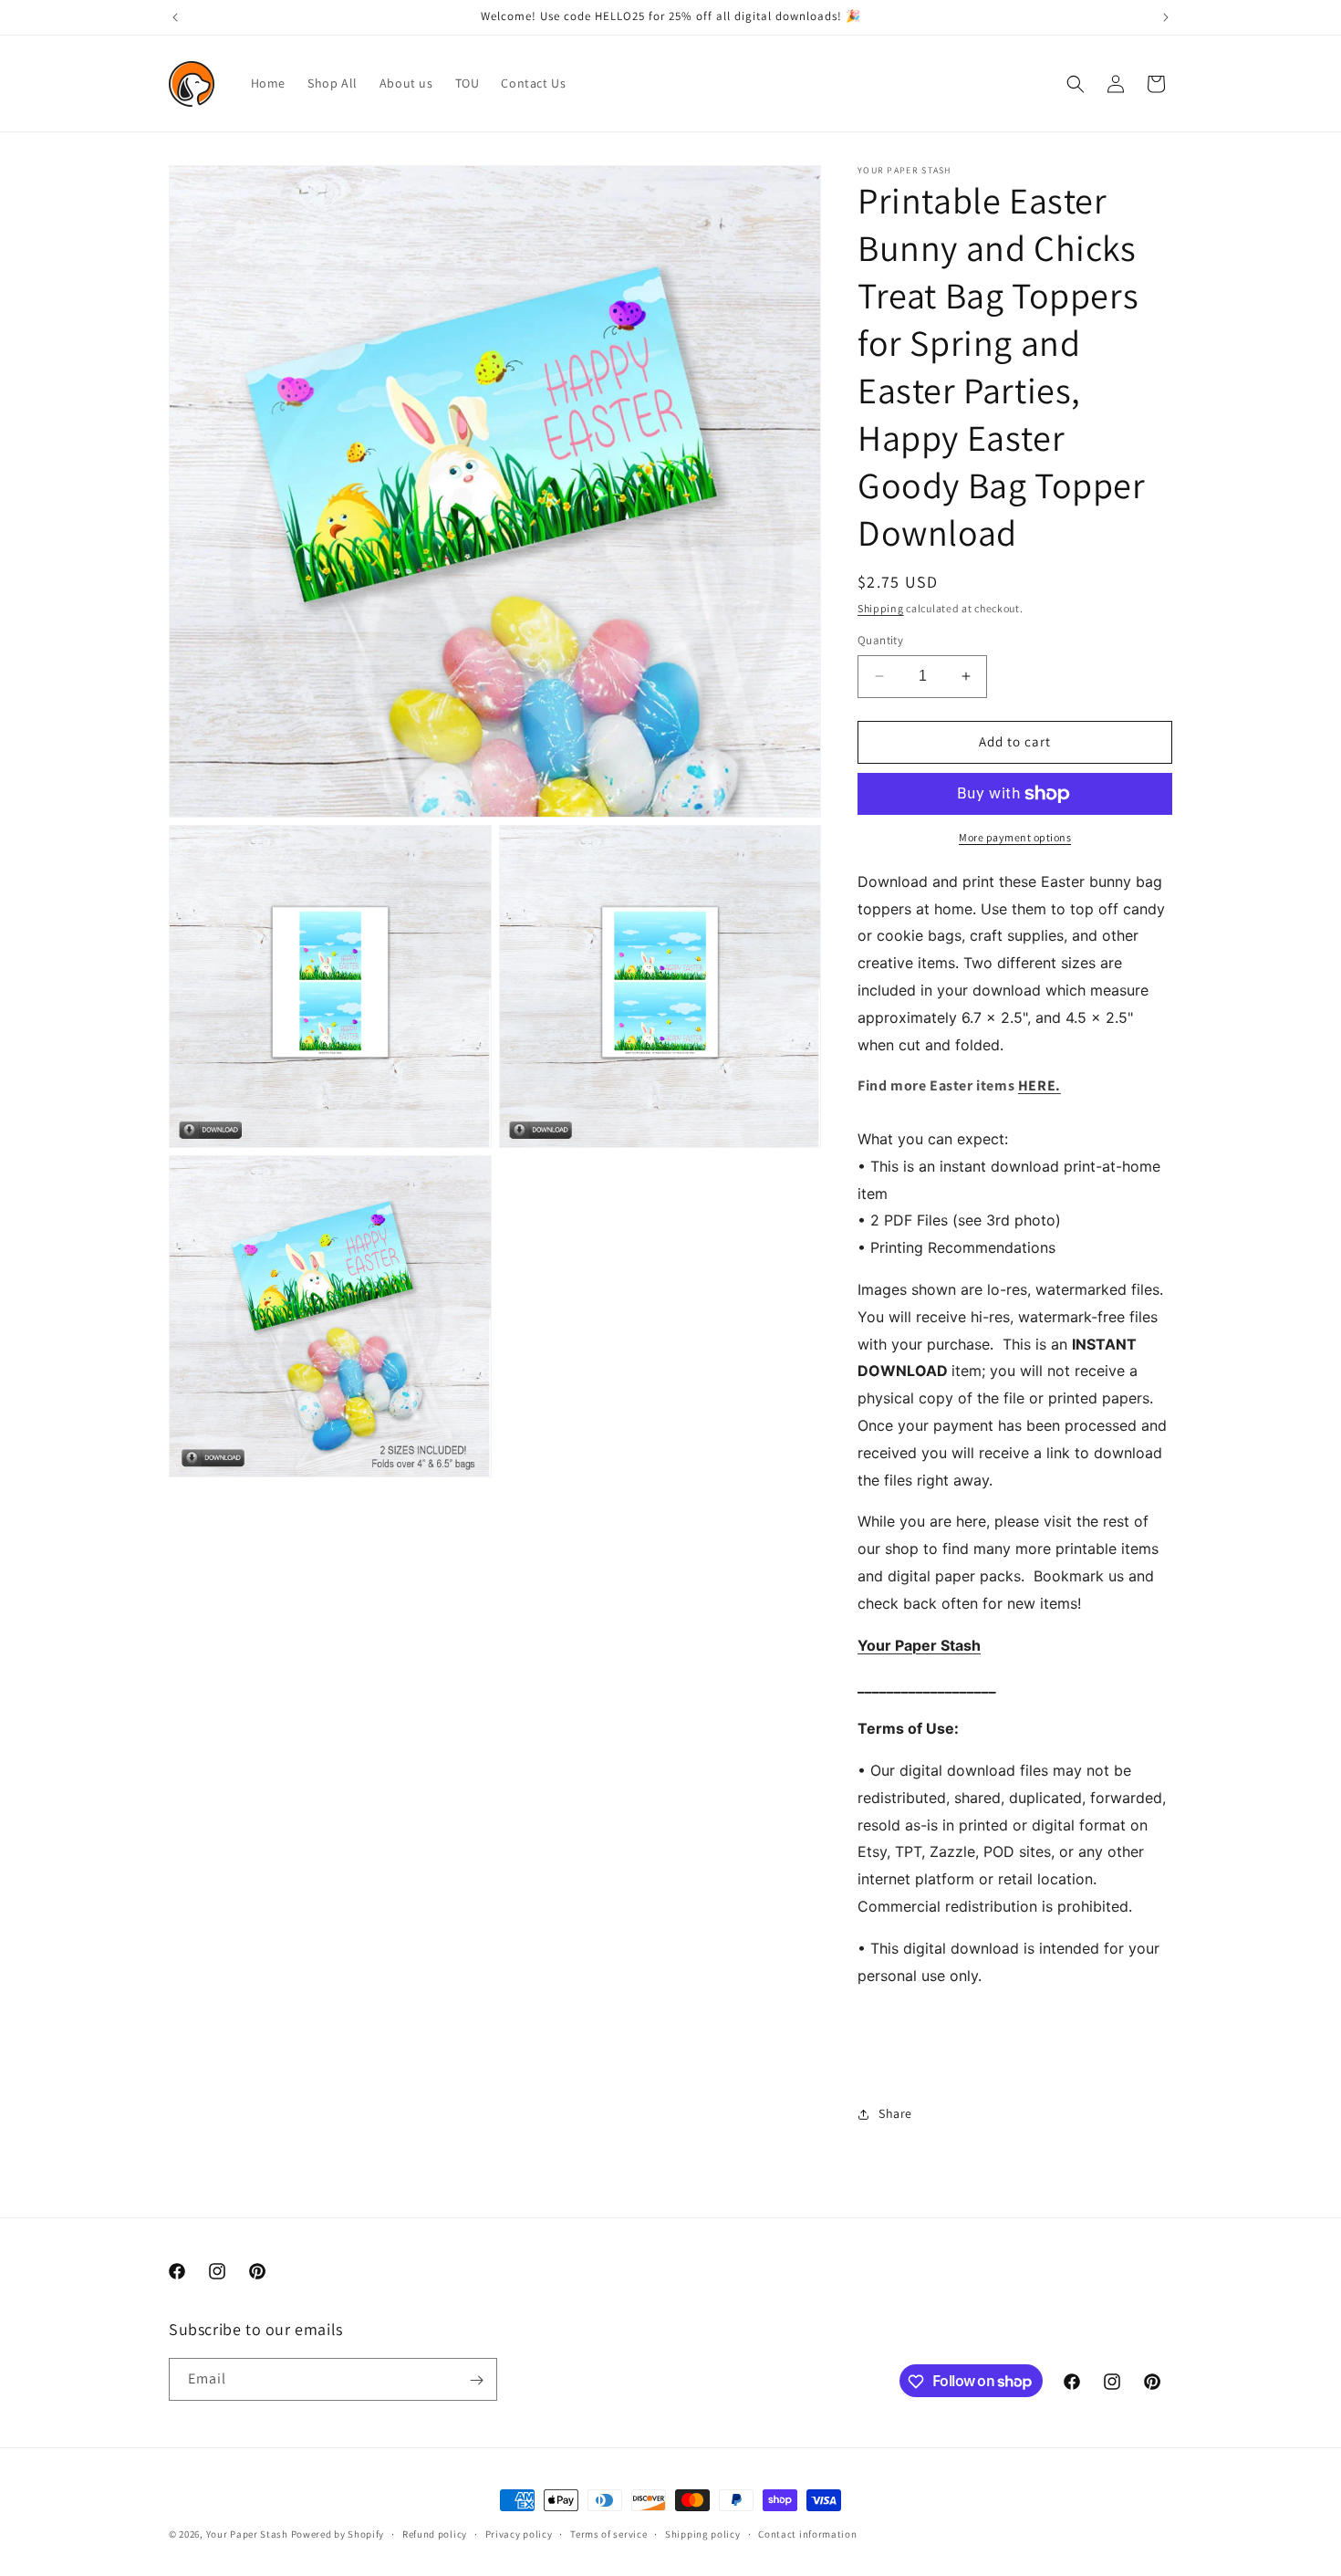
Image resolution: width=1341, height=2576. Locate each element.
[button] (1076, 84)
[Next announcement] (1166, 17)
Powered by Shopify (338, 2534)
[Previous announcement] (175, 17)
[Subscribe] (476, 2380)
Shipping (881, 608)
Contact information (807, 2533)
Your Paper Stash (247, 2534)
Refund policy (435, 2533)
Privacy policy (519, 2533)
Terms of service (608, 2533)
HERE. (1040, 1085)
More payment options (1015, 837)
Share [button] (895, 2113)
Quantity (880, 640)
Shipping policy (703, 2533)
